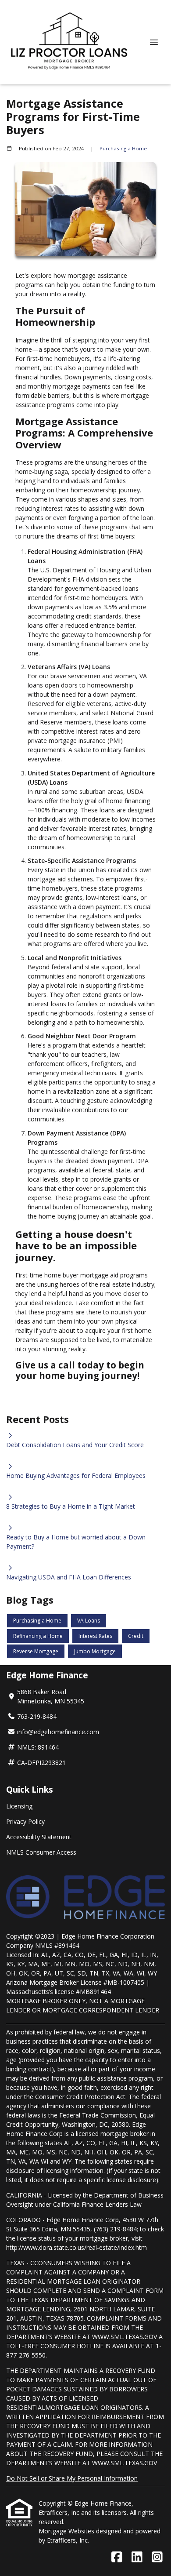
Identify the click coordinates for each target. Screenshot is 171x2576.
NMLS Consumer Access (41, 1852)
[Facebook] (117, 2557)
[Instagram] (157, 2557)
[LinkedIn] (137, 2557)
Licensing (19, 1806)
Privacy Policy (25, 1821)
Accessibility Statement (39, 1837)
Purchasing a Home (123, 148)
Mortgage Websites (67, 2531)
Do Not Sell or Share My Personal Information (72, 2478)
